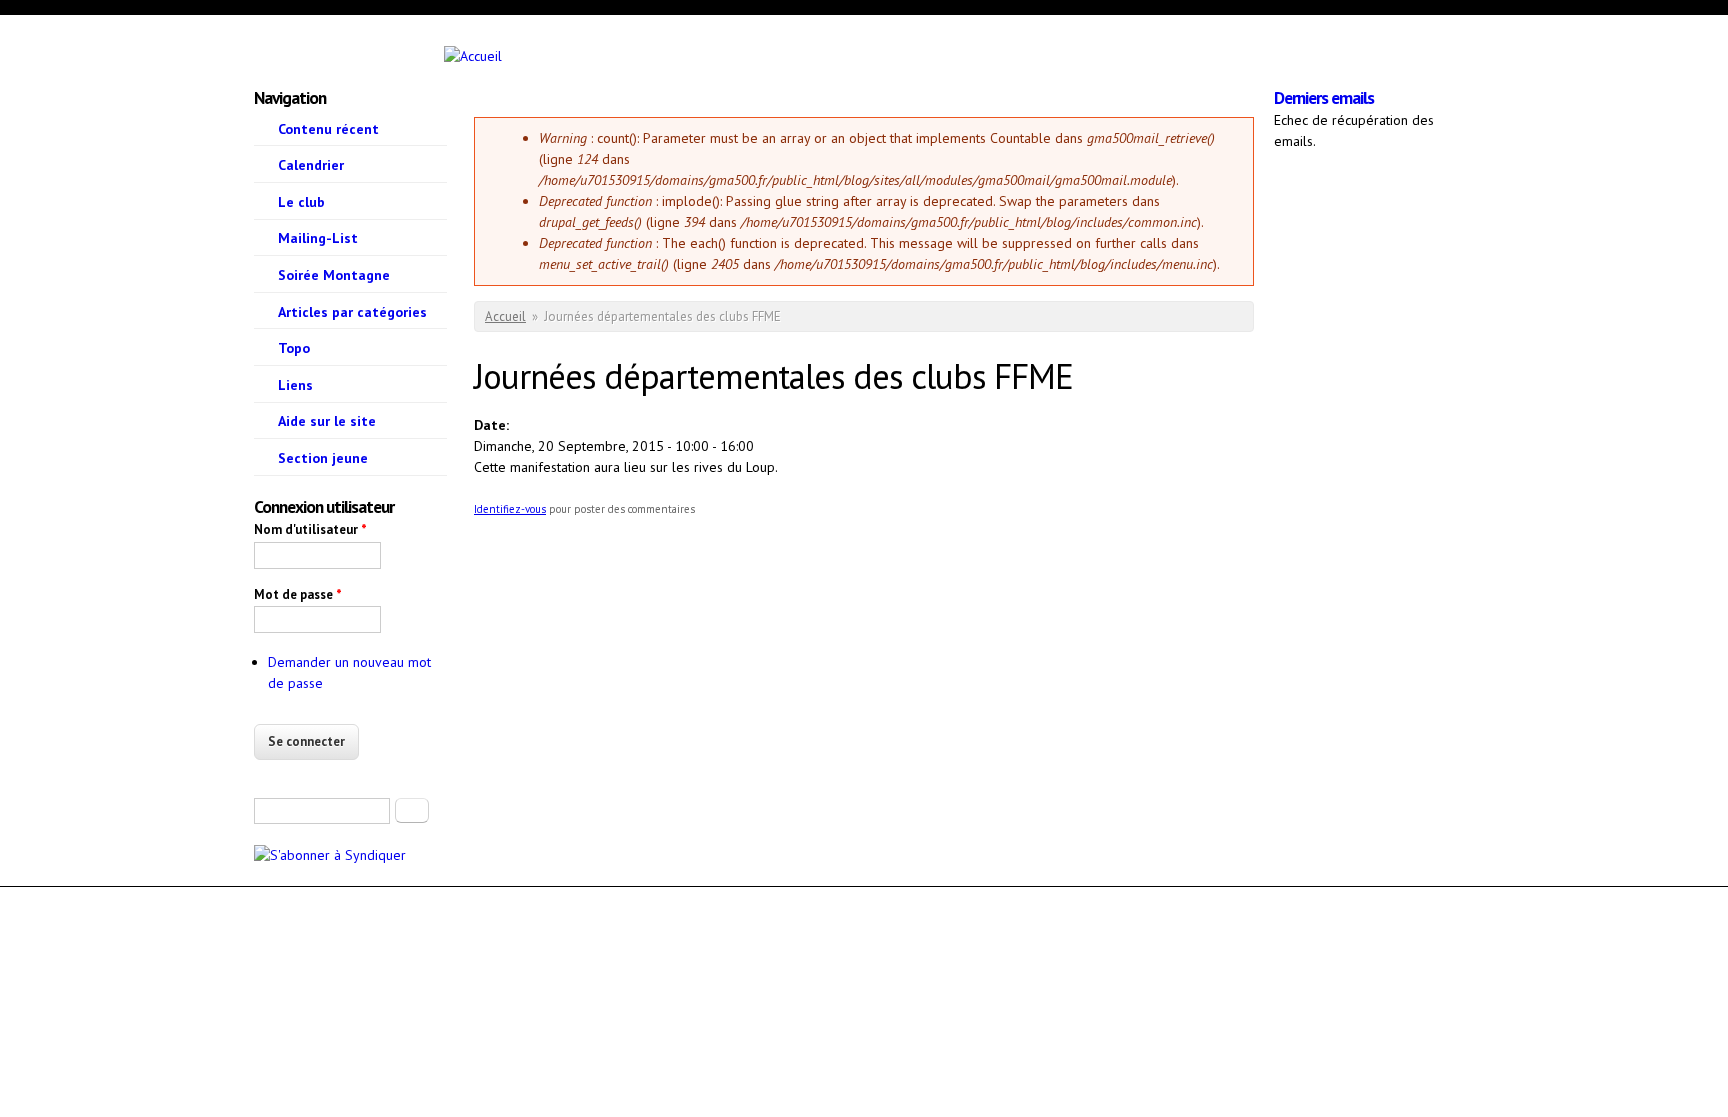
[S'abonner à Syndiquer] (330, 855)
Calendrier (311, 165)
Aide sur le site (327, 421)
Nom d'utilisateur (310, 529)
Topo (294, 348)
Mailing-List (318, 238)
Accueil (505, 316)
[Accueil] (388, 56)
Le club (301, 202)
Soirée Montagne (334, 275)
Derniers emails (1324, 97)
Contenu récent (328, 129)
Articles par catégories (352, 312)
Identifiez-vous (510, 509)
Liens (295, 385)
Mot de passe (298, 594)
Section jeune (323, 458)
